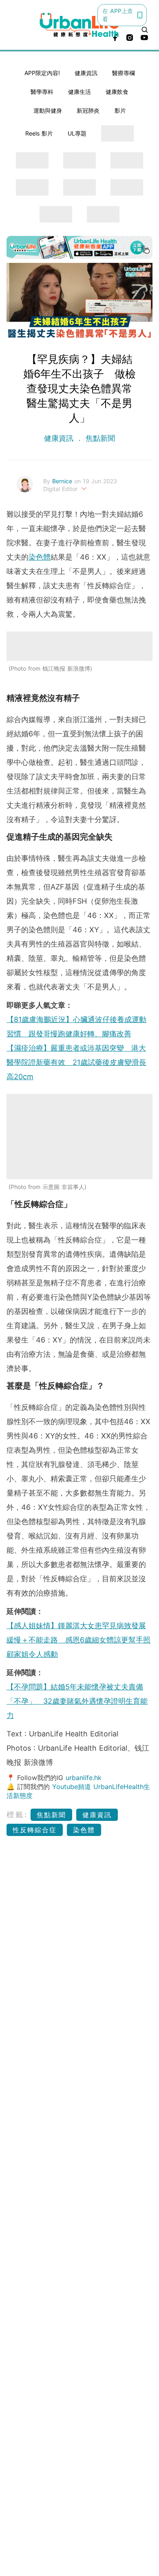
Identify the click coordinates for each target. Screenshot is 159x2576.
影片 (120, 110)
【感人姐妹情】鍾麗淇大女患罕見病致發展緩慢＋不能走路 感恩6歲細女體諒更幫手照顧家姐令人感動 (78, 1640)
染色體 (40, 557)
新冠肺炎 (88, 110)
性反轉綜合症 (35, 1830)
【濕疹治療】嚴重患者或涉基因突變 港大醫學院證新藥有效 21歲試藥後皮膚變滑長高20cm (76, 1062)
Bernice (63, 481)
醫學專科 (42, 92)
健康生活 (79, 92)
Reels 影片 (39, 133)
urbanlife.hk (84, 1778)
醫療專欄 (124, 73)
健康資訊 (86, 73)
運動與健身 (48, 110)
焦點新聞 (99, 438)
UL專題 (77, 133)
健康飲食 (117, 92)
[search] (145, 30)
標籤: (17, 1815)
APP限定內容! (42, 73)
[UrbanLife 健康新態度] (80, 25)
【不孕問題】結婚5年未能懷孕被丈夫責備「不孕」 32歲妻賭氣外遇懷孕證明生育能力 (77, 1701)
